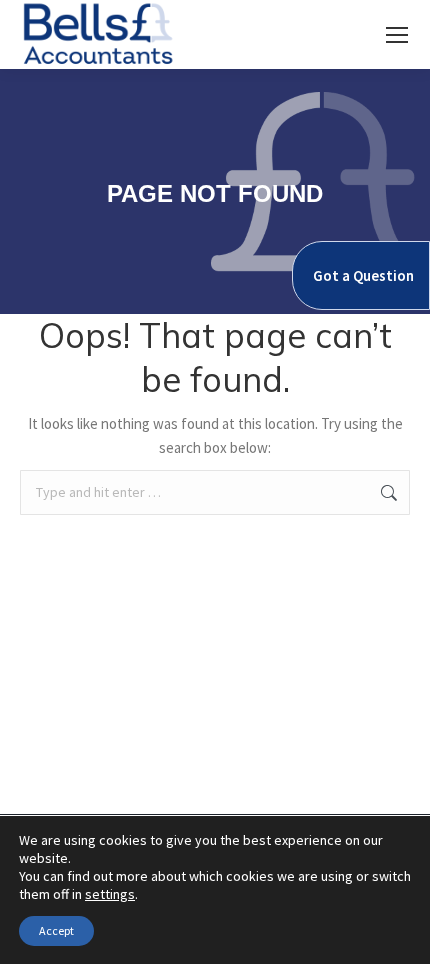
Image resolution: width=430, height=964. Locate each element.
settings (110, 894)
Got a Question (363, 275)
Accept (56, 930)
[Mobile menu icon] (397, 35)
